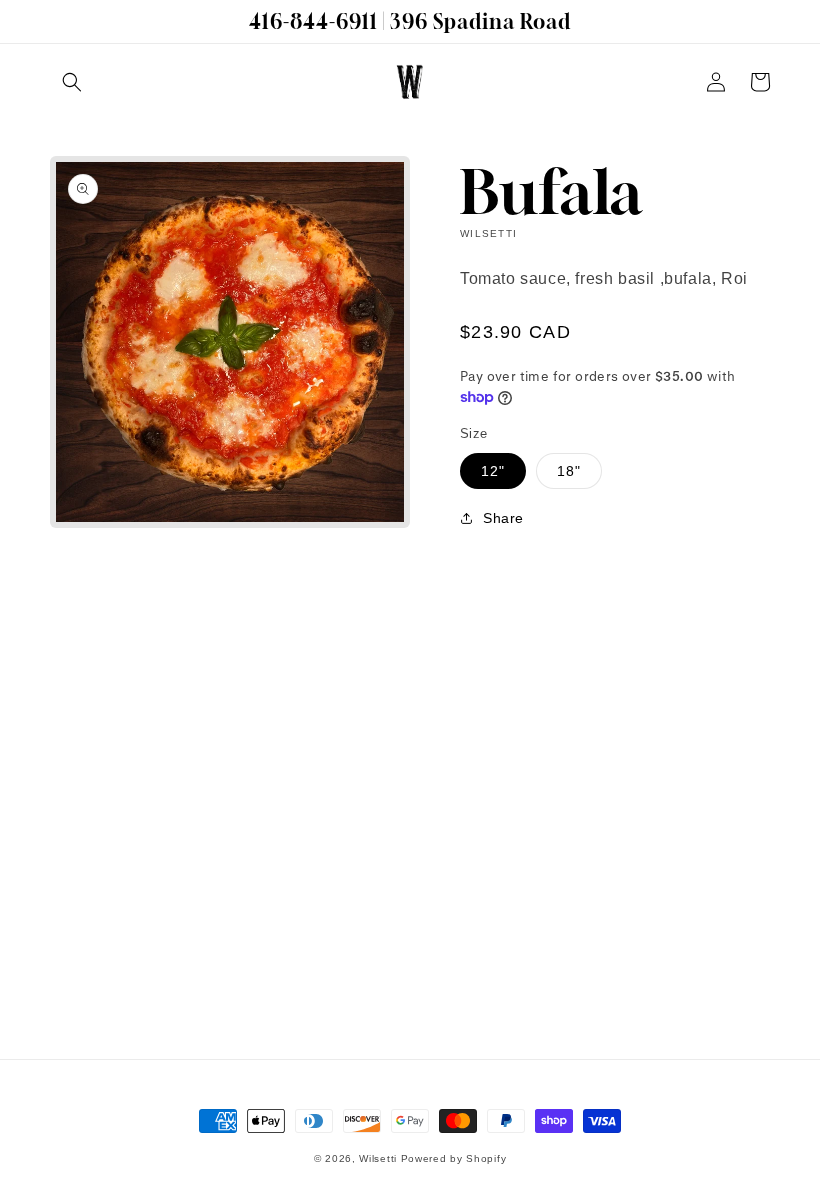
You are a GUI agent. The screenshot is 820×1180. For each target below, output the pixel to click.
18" (569, 471)
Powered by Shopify (454, 1158)
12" (493, 471)
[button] (72, 82)
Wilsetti (378, 1158)
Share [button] (503, 518)
